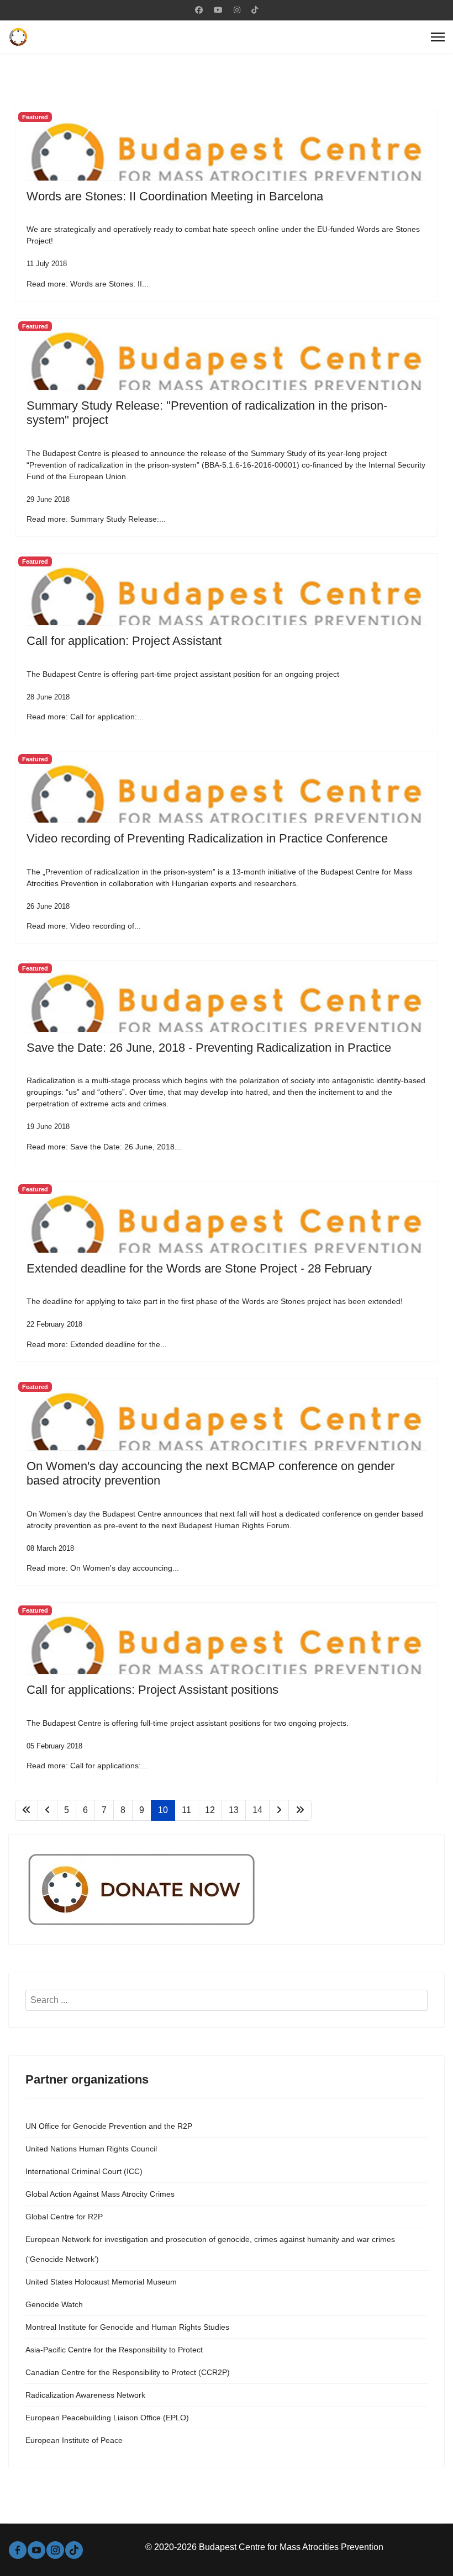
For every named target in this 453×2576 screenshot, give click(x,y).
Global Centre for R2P (64, 2217)
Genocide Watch (54, 2304)
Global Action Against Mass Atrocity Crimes (100, 2194)
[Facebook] (199, 10)
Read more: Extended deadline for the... (97, 1344)
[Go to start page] (27, 1810)
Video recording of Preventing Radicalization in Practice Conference (207, 838)
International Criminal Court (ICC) (84, 2171)
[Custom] (255, 10)
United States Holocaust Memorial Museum (101, 2282)
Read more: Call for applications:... (87, 1766)
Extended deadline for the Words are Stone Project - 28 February (199, 1268)
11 (186, 1810)
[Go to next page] (279, 1810)
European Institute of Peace (74, 2440)
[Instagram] (237, 10)
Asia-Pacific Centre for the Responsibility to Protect (114, 2350)
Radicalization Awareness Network (85, 2395)
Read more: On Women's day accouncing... (103, 1568)
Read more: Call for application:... (85, 717)
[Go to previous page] (48, 1810)
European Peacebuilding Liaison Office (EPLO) (107, 2418)
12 (210, 1810)
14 (257, 1810)
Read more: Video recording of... (84, 926)
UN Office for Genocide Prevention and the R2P (109, 2126)
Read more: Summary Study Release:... (96, 519)
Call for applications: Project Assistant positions (152, 1690)
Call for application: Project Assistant (124, 641)
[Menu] (438, 37)
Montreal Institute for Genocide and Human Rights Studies (127, 2327)
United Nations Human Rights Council (91, 2149)
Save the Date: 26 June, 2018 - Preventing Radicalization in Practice (209, 1048)
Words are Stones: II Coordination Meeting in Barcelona (175, 196)
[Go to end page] (300, 1810)
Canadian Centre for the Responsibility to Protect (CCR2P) (128, 2372)
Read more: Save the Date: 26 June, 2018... (104, 1147)
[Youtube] (218, 10)
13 (234, 1810)
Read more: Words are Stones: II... (88, 284)
